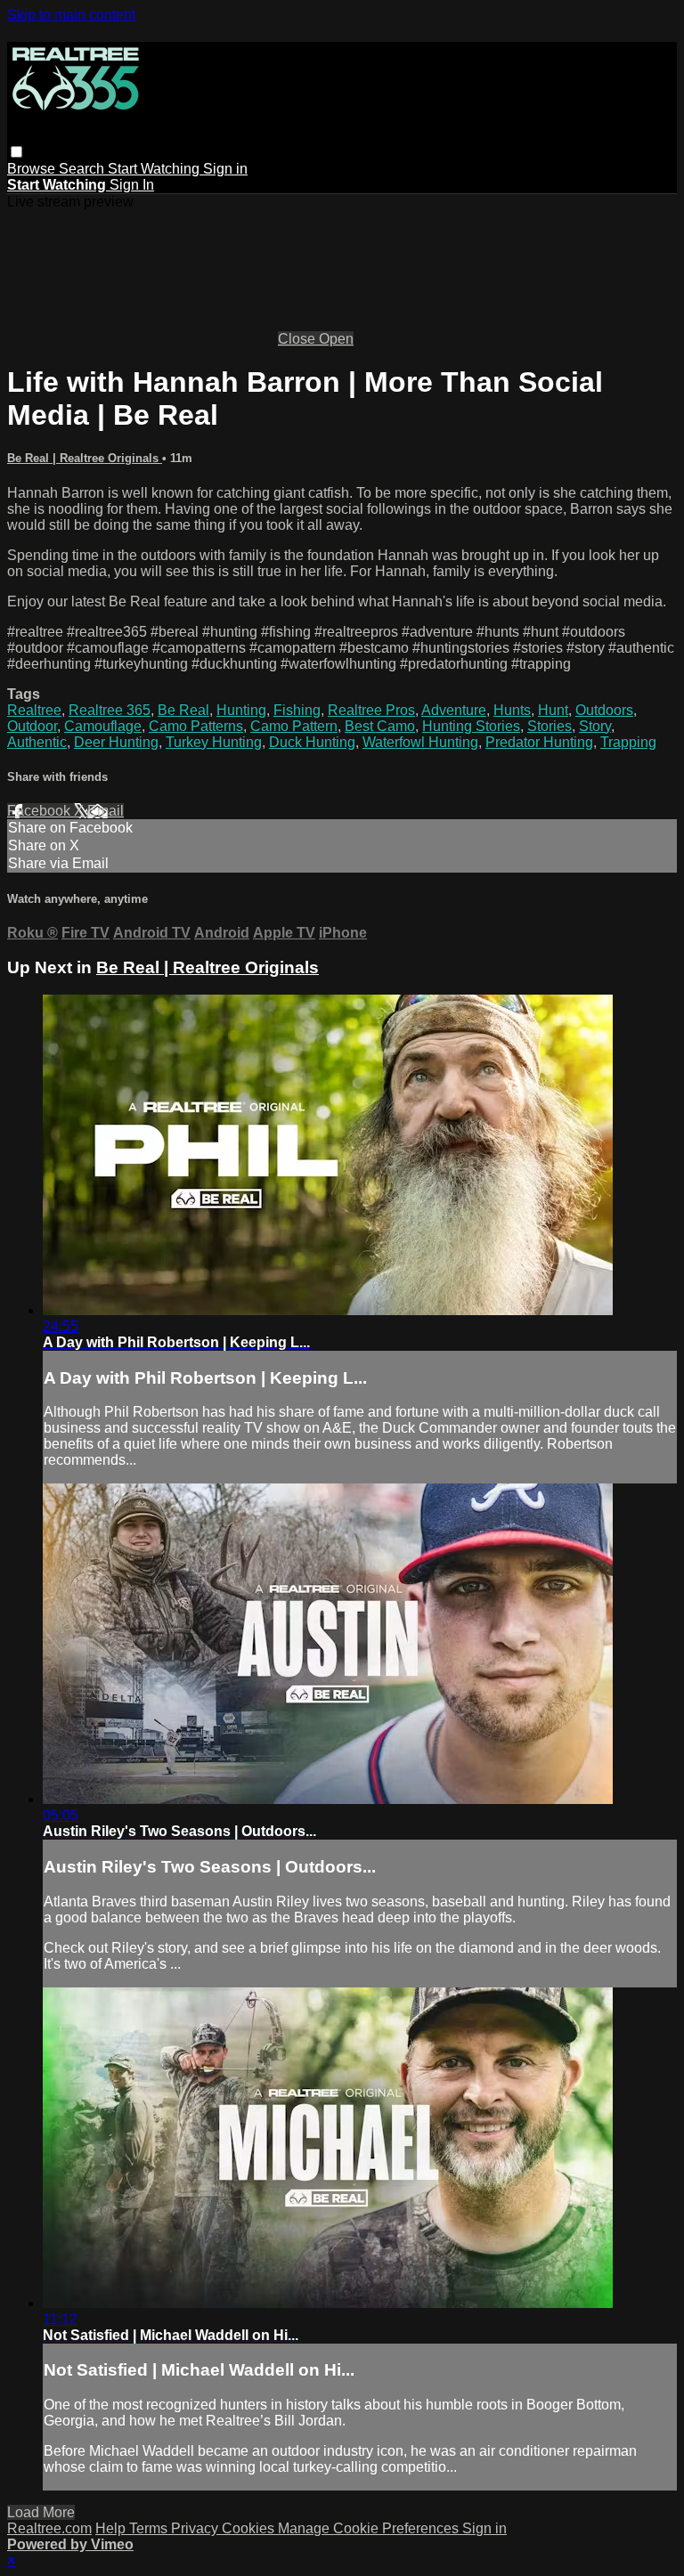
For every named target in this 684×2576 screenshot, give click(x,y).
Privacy (196, 2528)
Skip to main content (71, 15)
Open (336, 339)
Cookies (250, 2528)
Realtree (34, 710)
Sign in (225, 169)
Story (595, 726)
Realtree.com (49, 2528)
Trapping (628, 742)
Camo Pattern (294, 726)
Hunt (553, 710)
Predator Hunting (539, 742)
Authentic (37, 742)
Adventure (454, 710)
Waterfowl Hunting (420, 742)
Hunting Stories (471, 726)
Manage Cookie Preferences (370, 2528)
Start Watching (155, 169)
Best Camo (380, 726)
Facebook (41, 811)
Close (298, 339)
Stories (550, 726)
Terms (150, 2528)
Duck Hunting (312, 742)
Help (112, 2528)
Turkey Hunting (214, 742)
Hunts (512, 710)
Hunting (241, 710)
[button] (16, 152)
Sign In (132, 185)
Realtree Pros (371, 710)
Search (83, 169)
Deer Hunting (116, 742)
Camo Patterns (196, 726)
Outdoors (604, 710)
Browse (33, 169)
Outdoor (32, 726)
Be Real (183, 710)
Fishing (297, 710)
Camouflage (103, 726)
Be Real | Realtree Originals (85, 458)
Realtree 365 (110, 710)
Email (106, 811)
